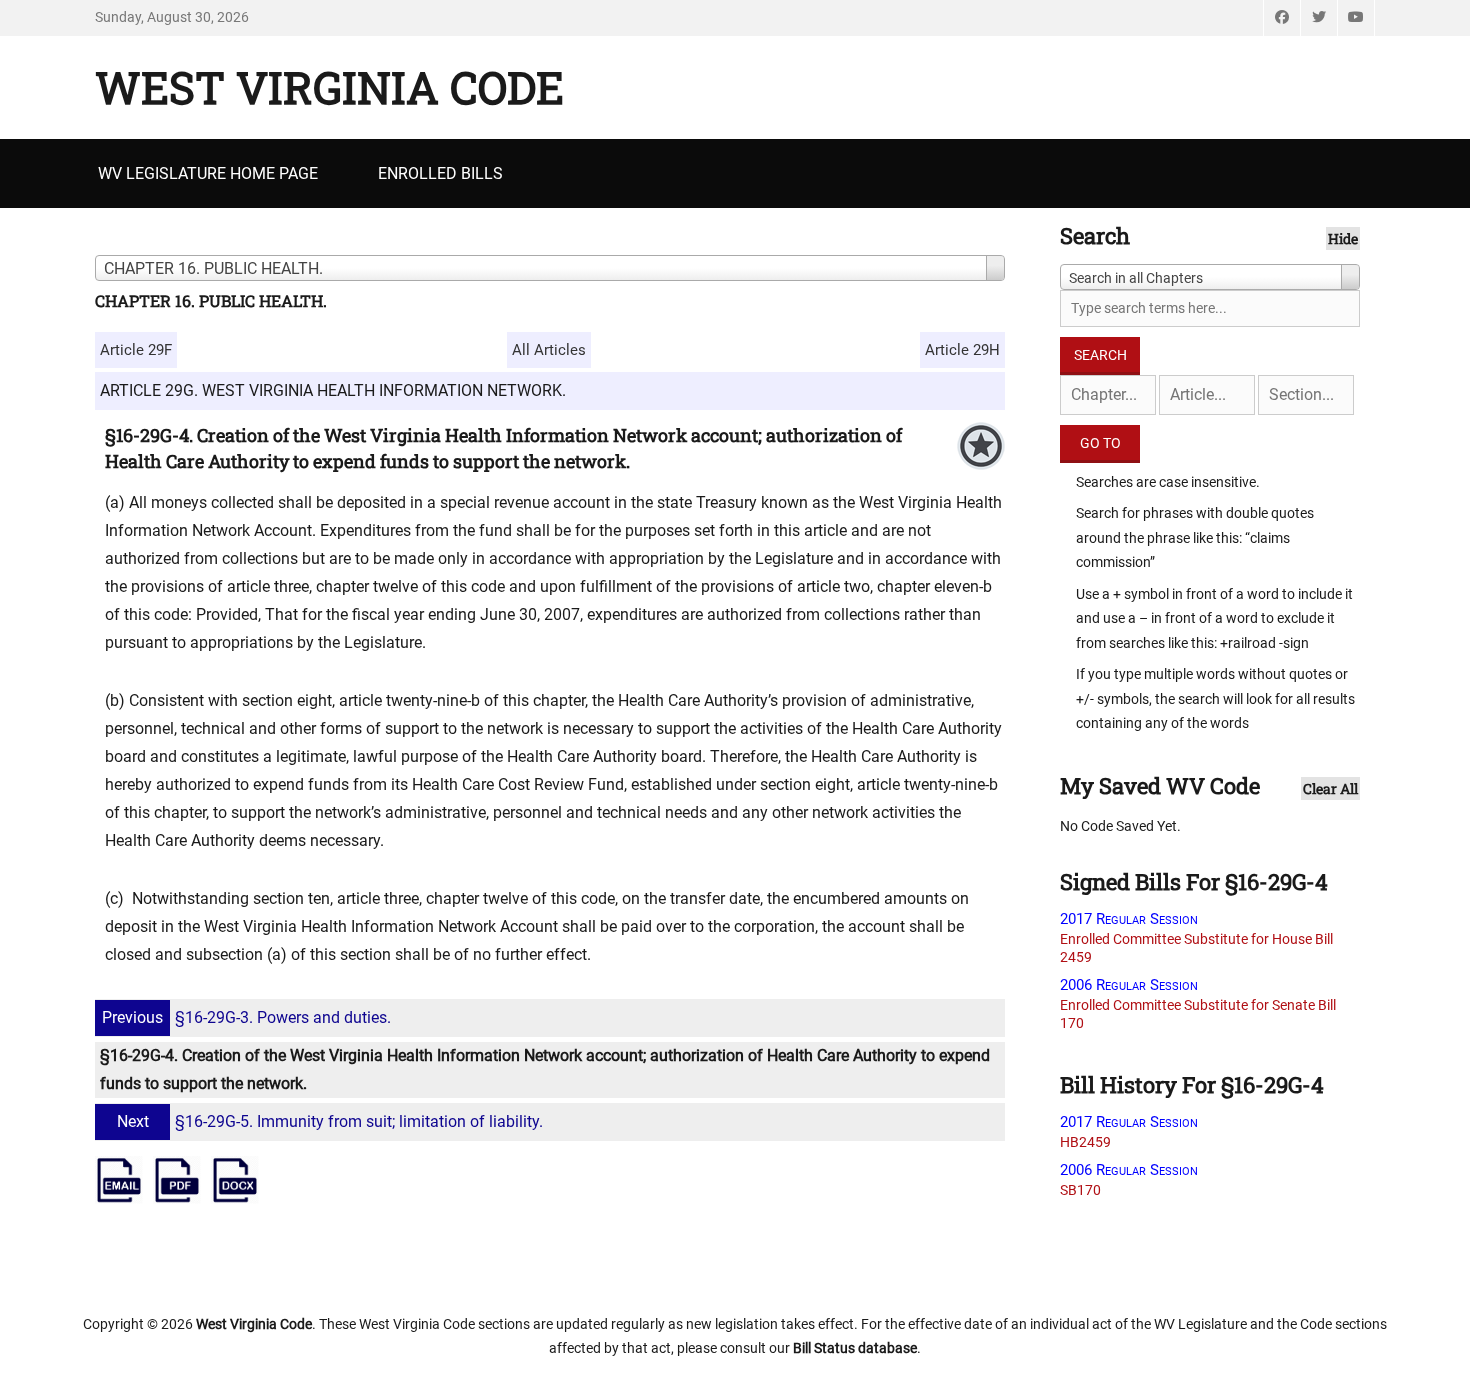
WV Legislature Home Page (208, 173)
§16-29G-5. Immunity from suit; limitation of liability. (330, 1121)
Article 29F (136, 350)
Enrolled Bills (440, 173)
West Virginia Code (329, 87)
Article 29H (962, 350)
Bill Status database (855, 1348)
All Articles (549, 350)
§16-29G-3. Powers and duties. (246, 1017)
